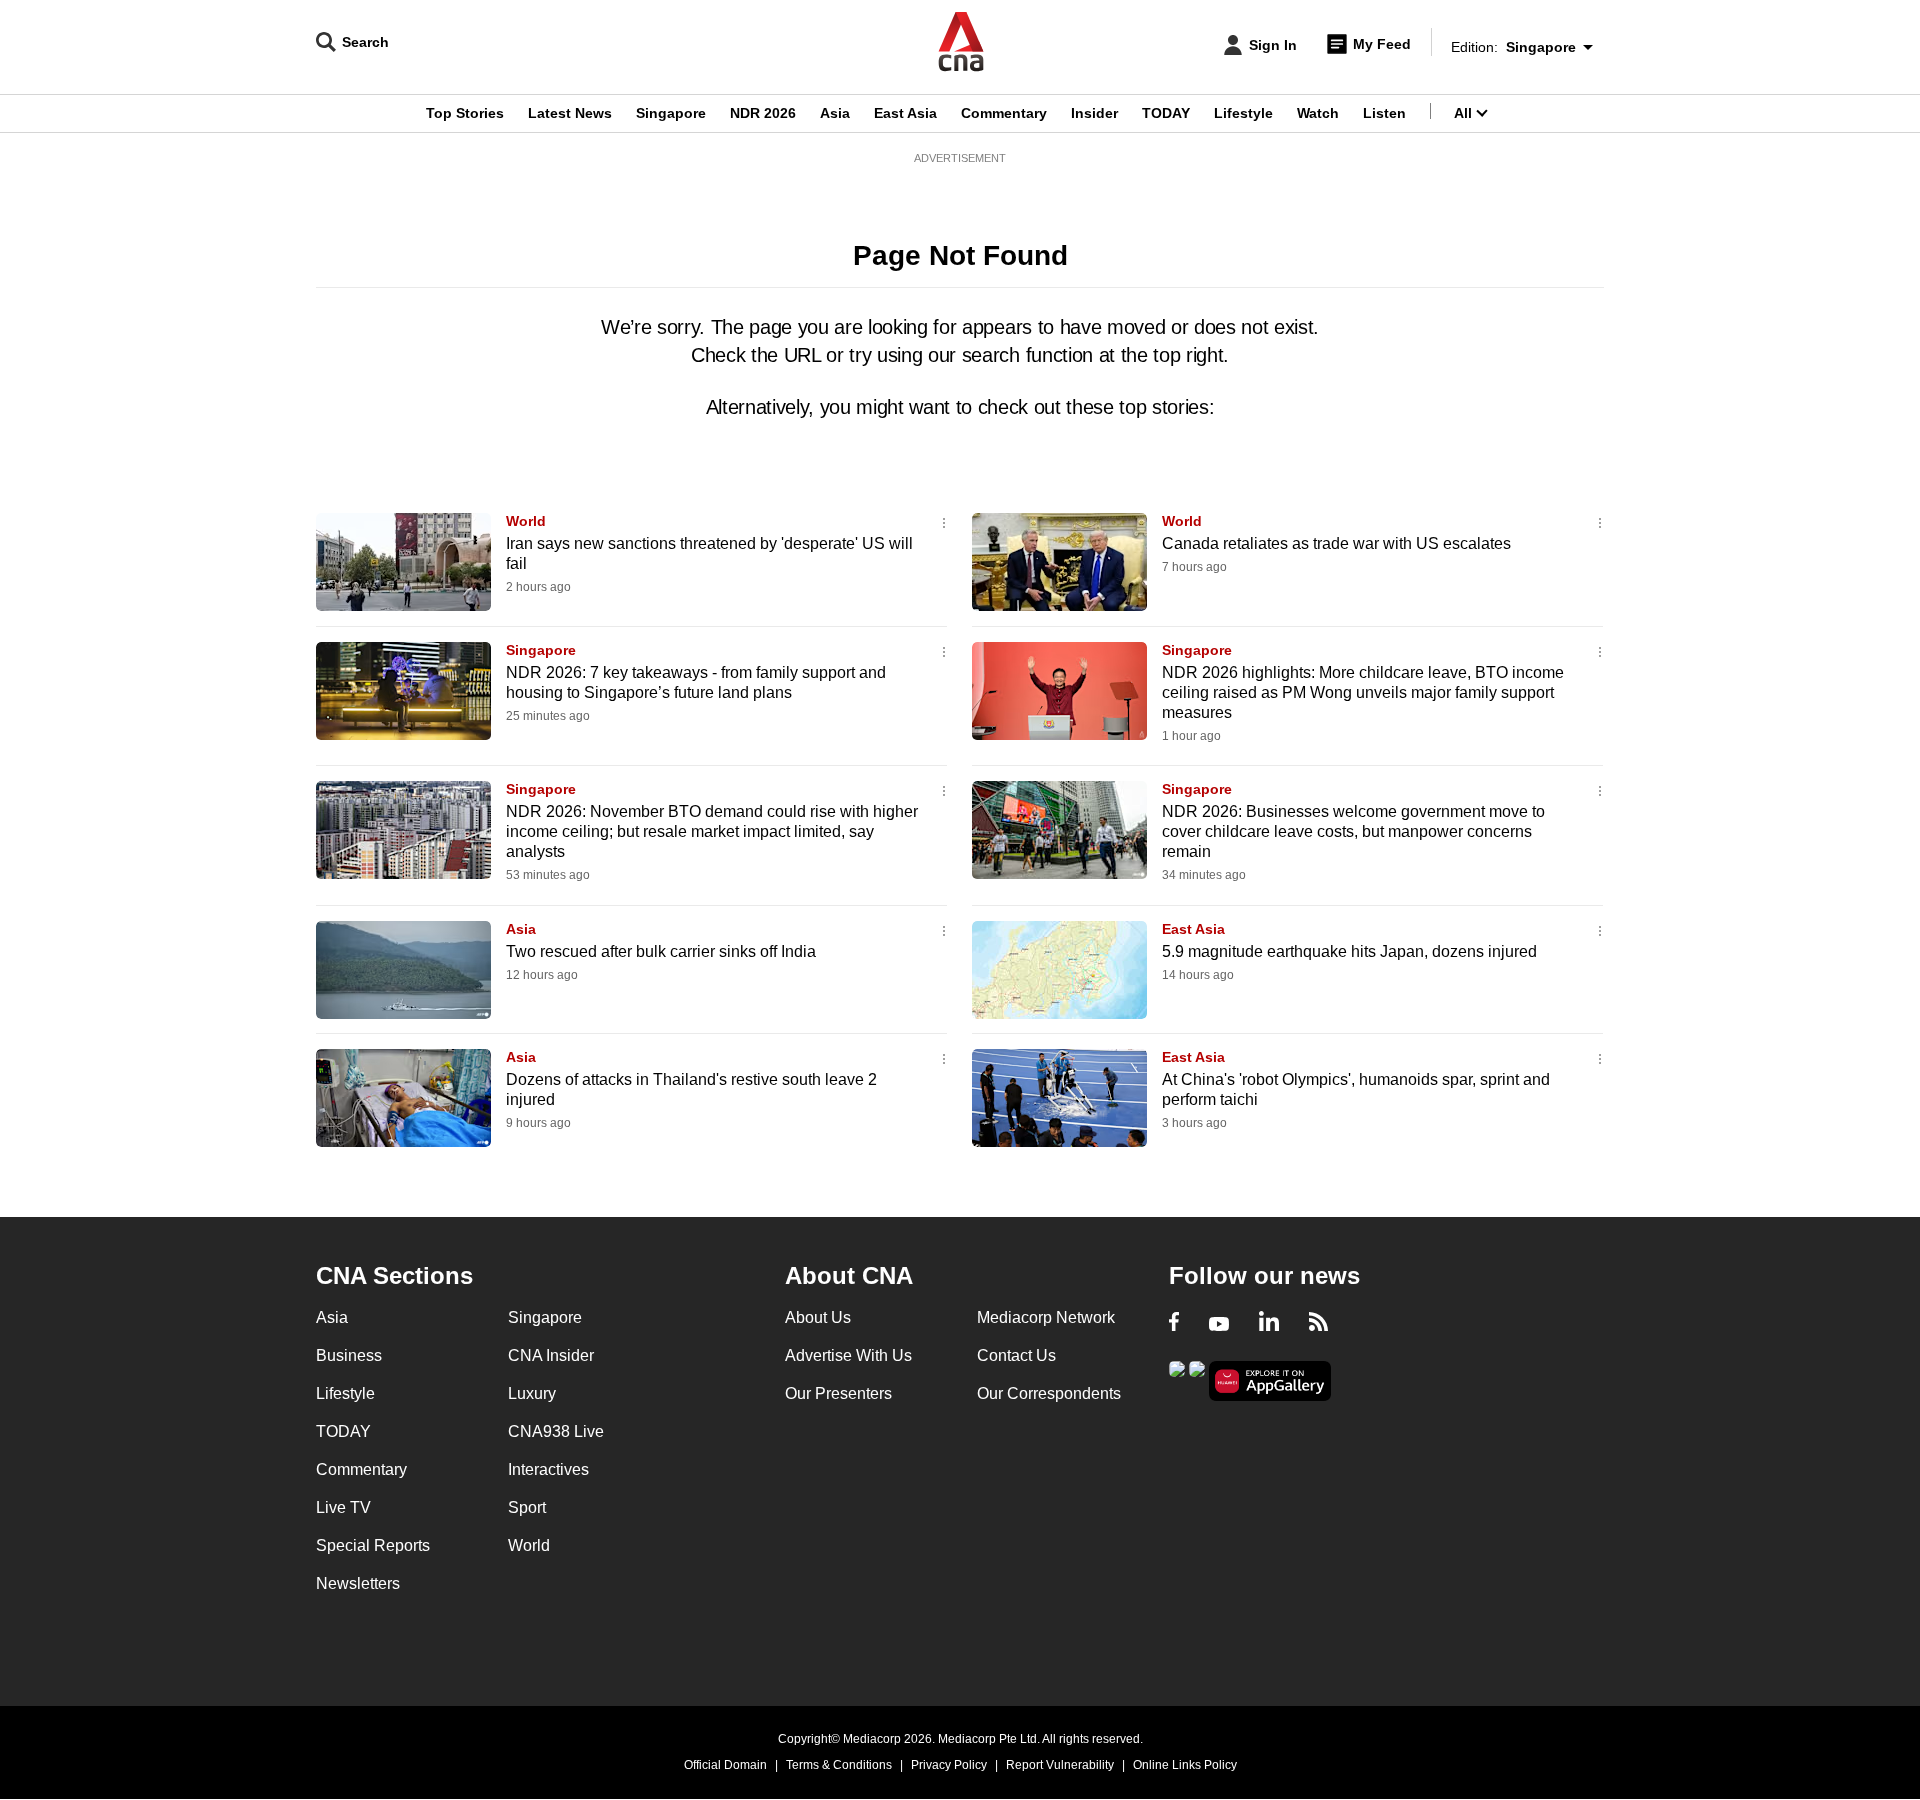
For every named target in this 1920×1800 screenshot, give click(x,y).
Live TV (343, 1507)
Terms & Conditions (839, 1765)
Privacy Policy (949, 1765)
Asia (835, 113)
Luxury (532, 1393)
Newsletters (358, 1583)
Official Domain (725, 1765)
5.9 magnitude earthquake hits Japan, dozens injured (1349, 951)
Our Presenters (838, 1393)
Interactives (548, 1469)
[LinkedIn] (1269, 1324)
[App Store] (1197, 1379)
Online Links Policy (1185, 1765)
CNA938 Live (556, 1431)
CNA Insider (551, 1355)
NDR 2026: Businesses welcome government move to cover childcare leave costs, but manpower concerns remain (1353, 831)
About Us (818, 1317)
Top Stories (465, 113)
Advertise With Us (848, 1355)
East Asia (905, 113)
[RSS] (1318, 1324)
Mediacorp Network (1046, 1317)
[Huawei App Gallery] (1270, 1381)
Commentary (1004, 113)
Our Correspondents (1049, 1393)
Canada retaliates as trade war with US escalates (1336, 543)
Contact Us (1016, 1355)
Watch (1318, 113)
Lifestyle (1243, 113)
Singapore (671, 113)
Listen (1384, 113)
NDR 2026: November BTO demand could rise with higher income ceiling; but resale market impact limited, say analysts (712, 831)
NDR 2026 (763, 113)
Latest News (570, 113)
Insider (1094, 113)
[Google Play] (1177, 1379)
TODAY (1166, 113)
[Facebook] (1174, 1324)
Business (349, 1355)
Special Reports (373, 1545)
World (526, 521)
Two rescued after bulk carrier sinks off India (661, 951)
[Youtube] (1219, 1324)
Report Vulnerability (1060, 1765)
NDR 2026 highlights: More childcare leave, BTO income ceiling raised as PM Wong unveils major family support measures (1363, 692)
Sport (527, 1507)
